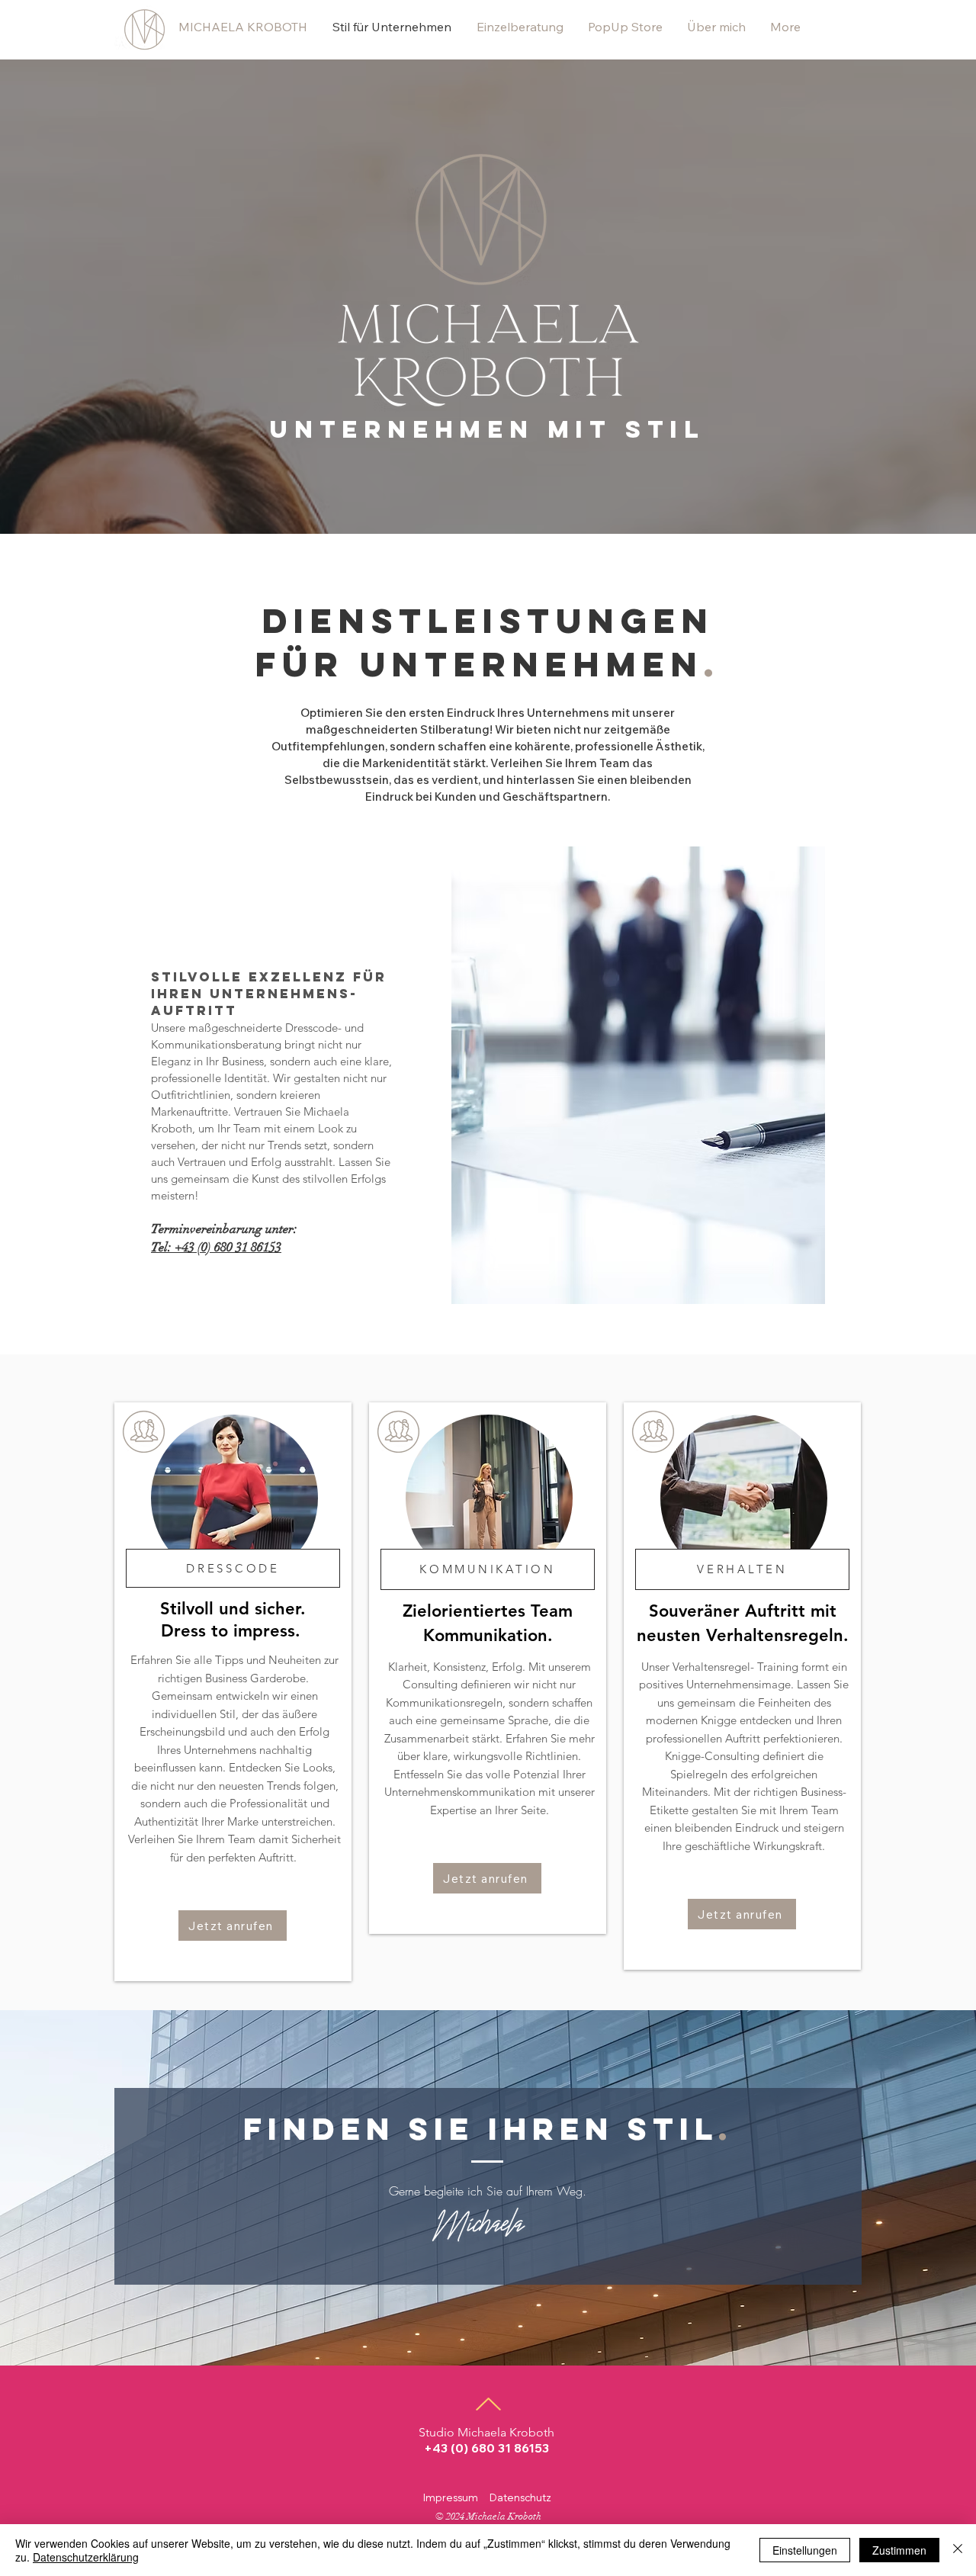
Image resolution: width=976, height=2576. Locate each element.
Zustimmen (899, 2550)
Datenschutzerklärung (86, 2557)
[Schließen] (958, 2550)
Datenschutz (520, 2497)
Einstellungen (805, 2550)
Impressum (451, 2497)
